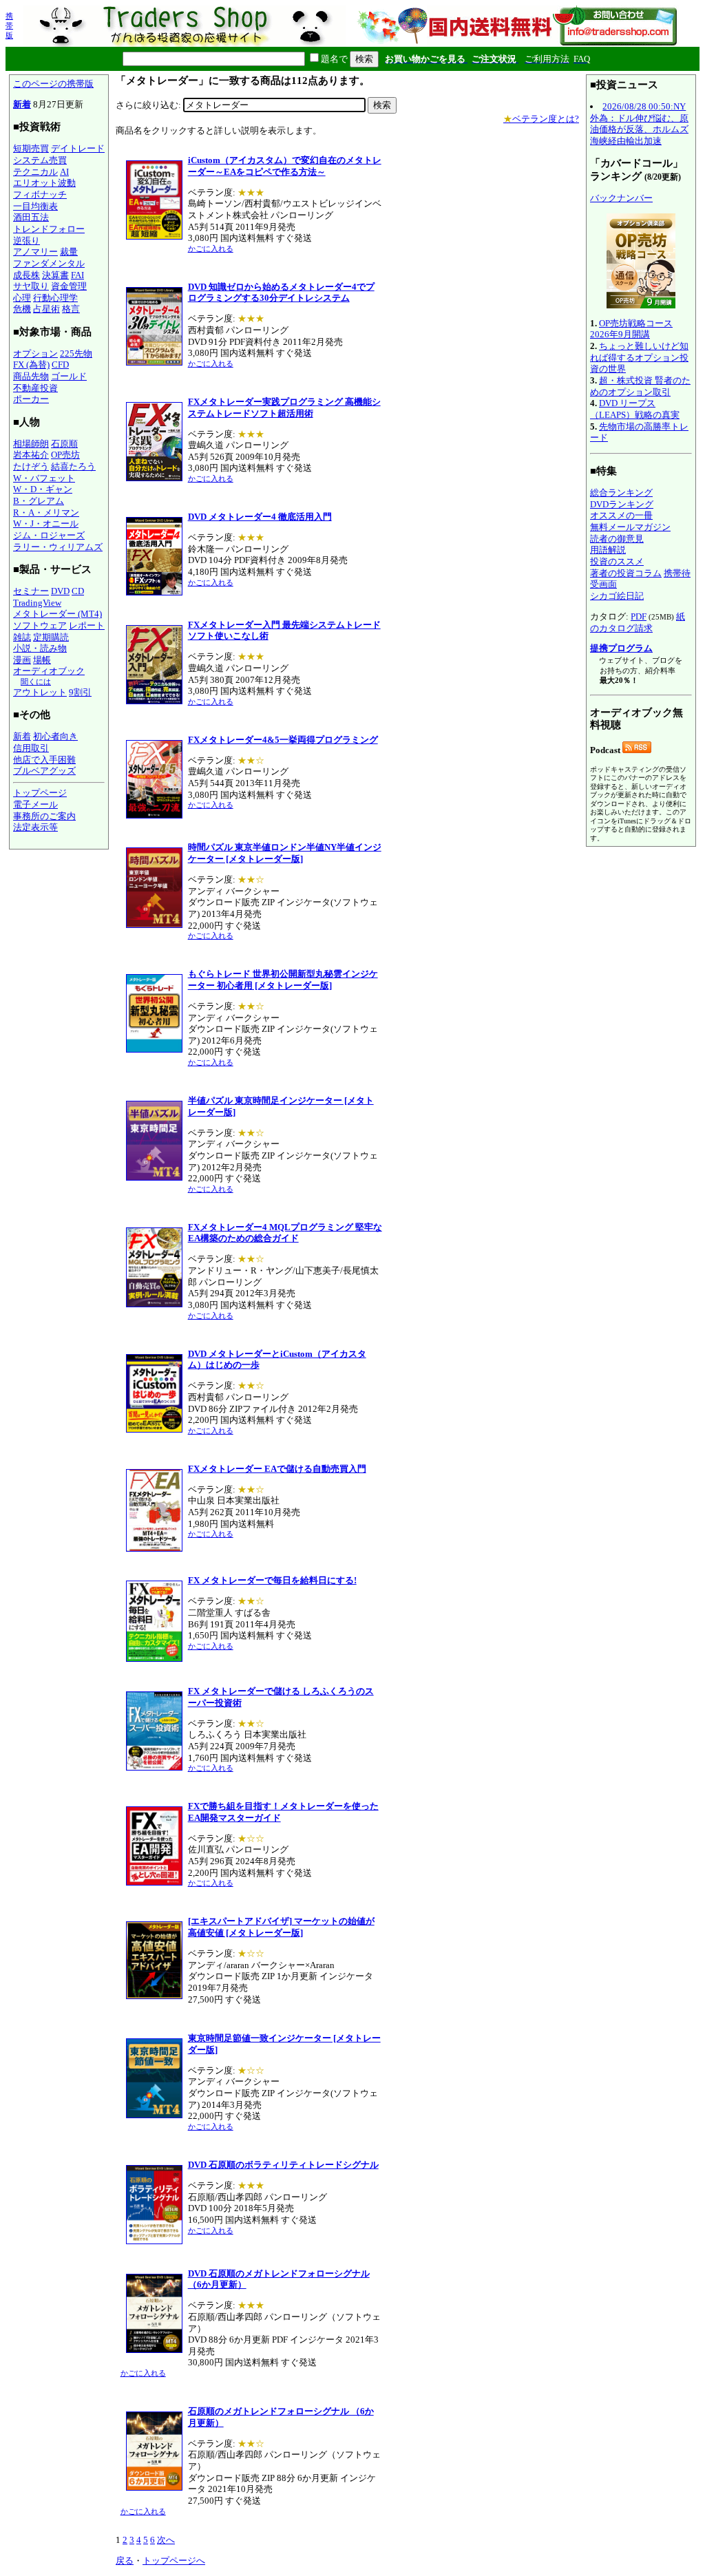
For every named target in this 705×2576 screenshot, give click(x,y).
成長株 (27, 275)
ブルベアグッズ (44, 771)
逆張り (27, 241)
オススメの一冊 (621, 515)
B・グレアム (39, 501)
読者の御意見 (617, 539)
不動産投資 (35, 388)
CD (78, 591)
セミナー (31, 591)
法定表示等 (35, 827)
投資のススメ (617, 561)
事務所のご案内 (44, 816)
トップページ (40, 793)
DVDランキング (622, 504)
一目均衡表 (35, 206)
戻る (125, 2561)
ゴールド (69, 376)
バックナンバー (621, 198)
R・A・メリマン (46, 513)
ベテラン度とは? (541, 119)
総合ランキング (621, 493)
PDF (639, 616)
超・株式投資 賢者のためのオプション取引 (640, 386)
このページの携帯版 (53, 84)
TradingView (37, 603)
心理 (22, 298)
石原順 (64, 444)
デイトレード (78, 148)
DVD (60, 591)
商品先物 (31, 376)
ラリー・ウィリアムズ (58, 547)
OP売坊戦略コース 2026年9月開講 (631, 329)
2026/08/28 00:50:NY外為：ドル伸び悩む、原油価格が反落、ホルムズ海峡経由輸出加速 (639, 124)
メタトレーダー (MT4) (57, 614)
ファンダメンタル (49, 263)
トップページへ (174, 2561)
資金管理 (69, 286)
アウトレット (40, 692)
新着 (22, 104)
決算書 (55, 275)
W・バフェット (44, 478)
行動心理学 (55, 298)
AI (64, 172)
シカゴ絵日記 (617, 596)
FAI (77, 275)
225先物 (76, 353)
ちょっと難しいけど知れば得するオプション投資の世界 (639, 357)
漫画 (22, 660)
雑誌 (22, 637)
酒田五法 (31, 217)
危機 (22, 309)
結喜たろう (73, 466)
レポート (87, 625)
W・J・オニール (46, 524)
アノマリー (35, 252)
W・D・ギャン (43, 489)
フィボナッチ (40, 194)
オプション (35, 353)
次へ (166, 2540)
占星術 (46, 309)
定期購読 (51, 637)
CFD (60, 365)
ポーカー (31, 399)
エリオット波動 (44, 183)
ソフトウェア (40, 625)
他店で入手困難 (44, 760)
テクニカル (35, 172)
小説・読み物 (40, 648)
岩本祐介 (31, 455)
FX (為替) (31, 365)
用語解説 (608, 550)
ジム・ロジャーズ (49, 535)
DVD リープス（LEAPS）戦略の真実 (635, 409)
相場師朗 (31, 444)
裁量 (69, 252)
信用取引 (31, 748)
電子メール (35, 804)
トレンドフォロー (49, 229)
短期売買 (31, 148)
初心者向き (55, 736)
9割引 (80, 692)
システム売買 (40, 160)
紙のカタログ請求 (638, 622)
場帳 (42, 660)
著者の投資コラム (626, 573)
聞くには (36, 682)
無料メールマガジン (630, 527)
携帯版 (9, 25)
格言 (71, 309)
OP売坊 (65, 455)
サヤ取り (31, 286)
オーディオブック (49, 671)
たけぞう (31, 466)
